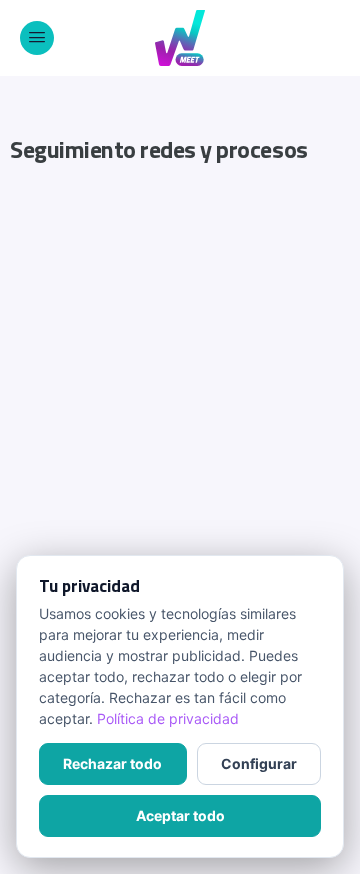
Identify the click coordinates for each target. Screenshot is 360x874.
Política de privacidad (168, 718)
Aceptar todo (180, 815)
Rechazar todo (112, 763)
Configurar (259, 763)
